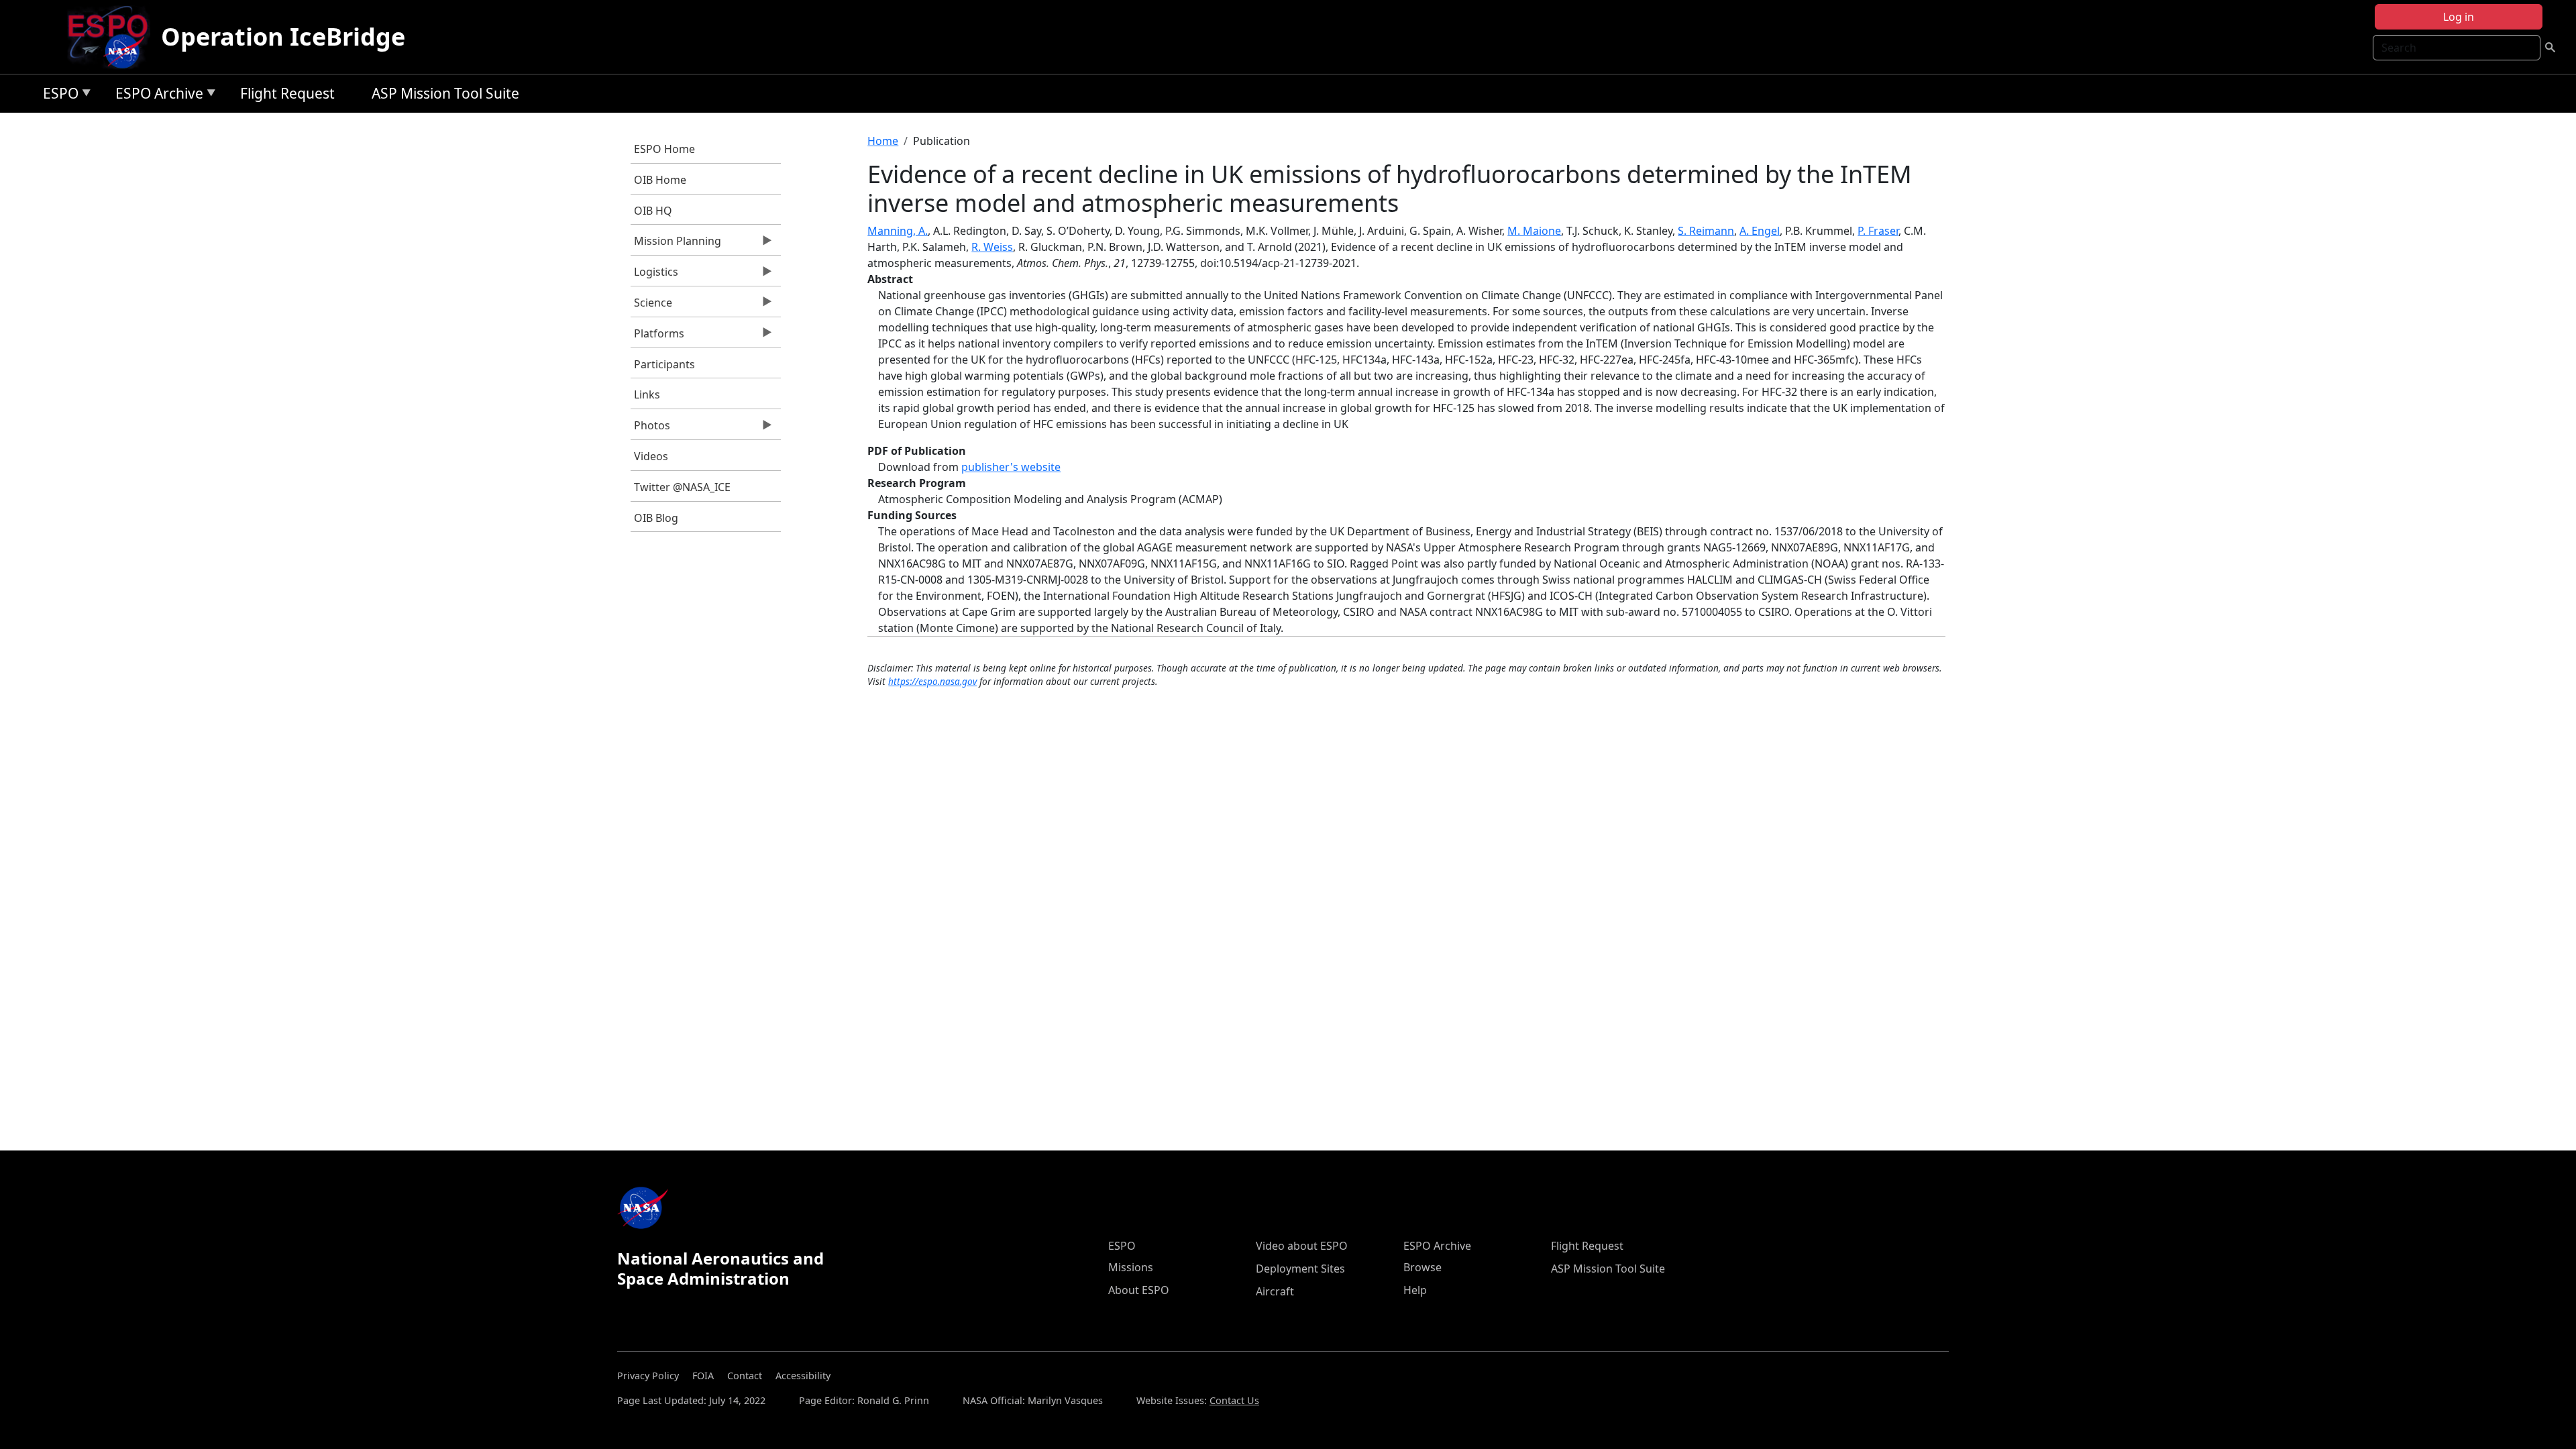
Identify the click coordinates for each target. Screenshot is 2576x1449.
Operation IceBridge (283, 37)
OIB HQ (653, 211)
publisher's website (1011, 467)
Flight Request (287, 93)
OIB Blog (656, 518)
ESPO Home (664, 149)
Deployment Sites (1300, 1269)
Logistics (654, 275)
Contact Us (1234, 1400)
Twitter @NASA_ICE (682, 487)
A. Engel (1760, 231)
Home (883, 141)
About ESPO (1139, 1290)
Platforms (657, 337)
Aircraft (1275, 1291)
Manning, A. (898, 231)
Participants (664, 364)
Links (647, 394)
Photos (650, 429)
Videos (651, 456)
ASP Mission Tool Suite (445, 93)
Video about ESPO (1302, 1246)
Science (651, 306)
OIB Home (660, 180)
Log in (2459, 17)
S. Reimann (1706, 231)
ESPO (57, 96)
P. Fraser (1878, 231)
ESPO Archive (156, 96)
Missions (1131, 1267)
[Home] (113, 37)
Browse (1423, 1267)
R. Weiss (992, 247)
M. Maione (1534, 231)
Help (1415, 1290)
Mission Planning (676, 244)
